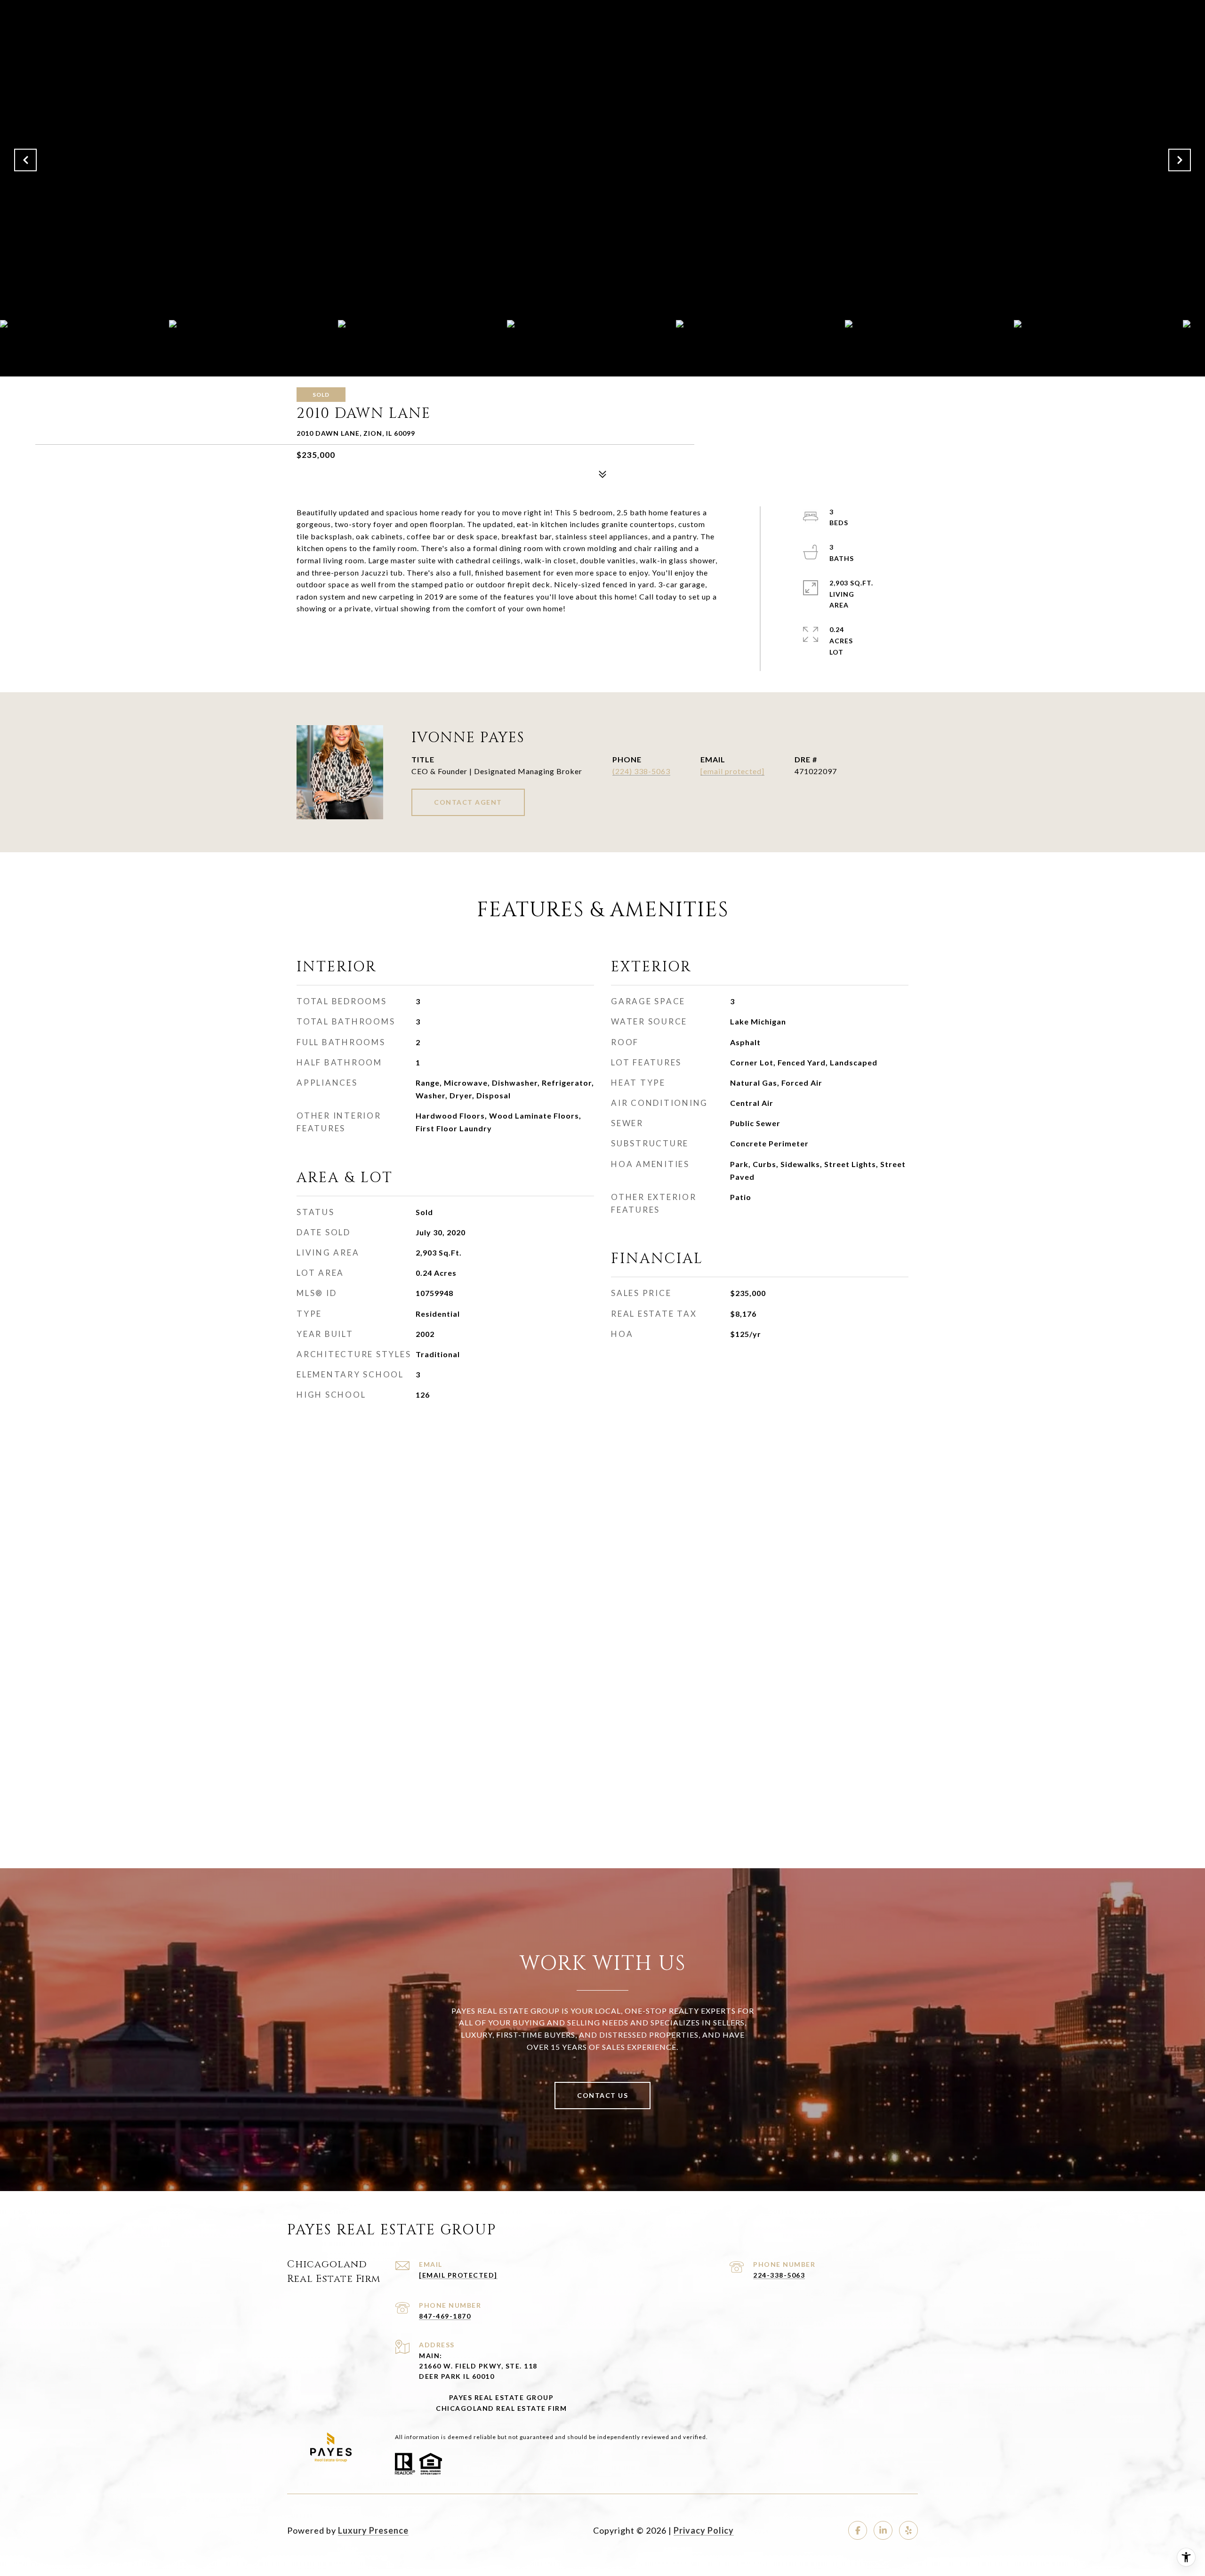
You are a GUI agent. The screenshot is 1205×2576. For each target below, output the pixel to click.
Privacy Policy (704, 2530)
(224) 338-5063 (641, 771)
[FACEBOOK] (858, 2530)
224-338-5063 (779, 2275)
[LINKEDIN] (883, 2530)
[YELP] (908, 2530)
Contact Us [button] (602, 2095)
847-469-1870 (445, 2316)
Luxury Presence (373, 2530)
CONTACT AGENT (468, 802)
